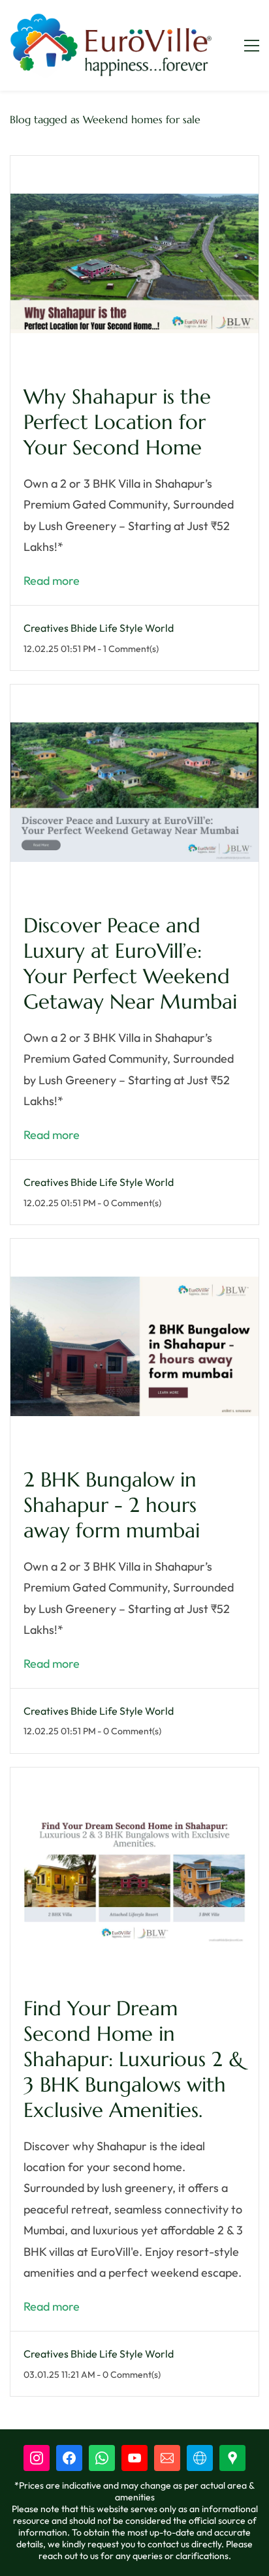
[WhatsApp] (102, 2458)
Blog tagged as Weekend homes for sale (105, 119)
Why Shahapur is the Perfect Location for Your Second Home (117, 422)
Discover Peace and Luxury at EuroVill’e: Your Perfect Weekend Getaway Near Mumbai (130, 964)
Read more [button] (52, 581)
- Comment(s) (128, 649)
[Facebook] (69, 2458)
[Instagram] (37, 2458)
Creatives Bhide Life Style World (99, 628)
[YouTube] (134, 2458)
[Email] (167, 2458)
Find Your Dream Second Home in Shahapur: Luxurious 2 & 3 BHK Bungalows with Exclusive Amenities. (134, 2059)
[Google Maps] (232, 2458)
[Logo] (111, 45)
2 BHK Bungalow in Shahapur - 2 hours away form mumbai (112, 1505)
